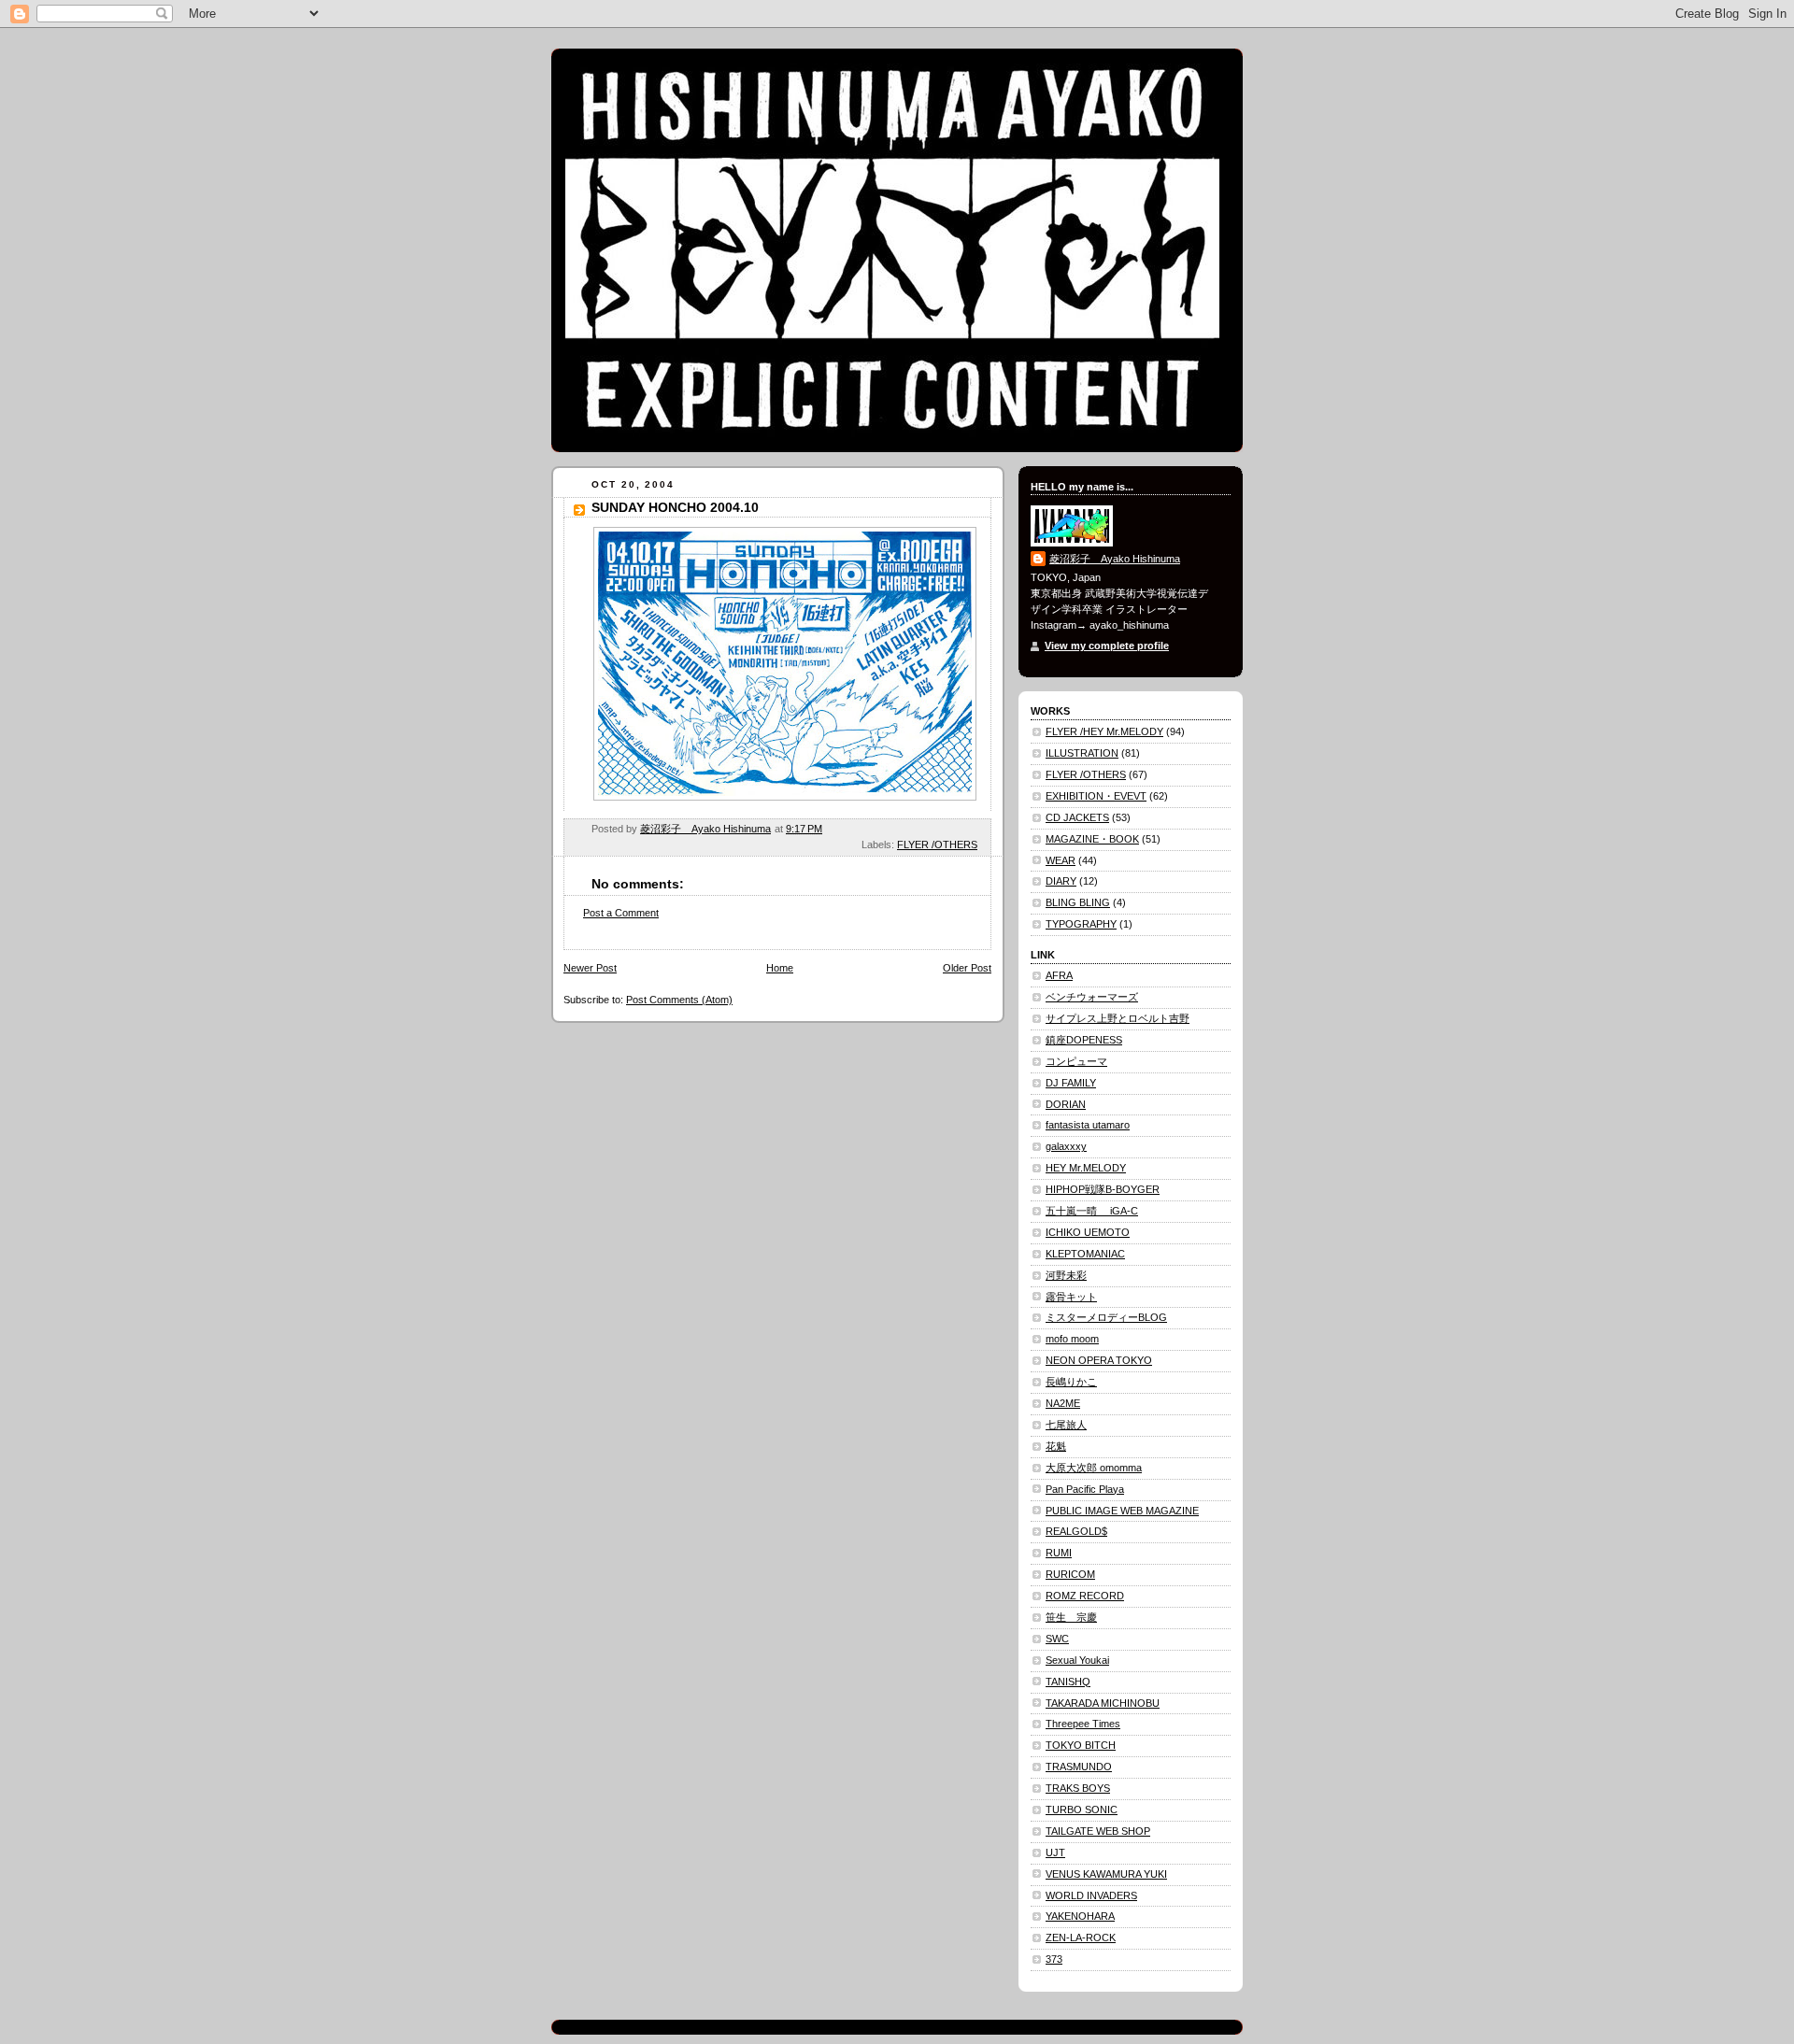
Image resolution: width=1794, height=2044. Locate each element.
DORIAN (1066, 1104)
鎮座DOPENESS (1084, 1040)
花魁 (1056, 1446)
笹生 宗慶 (1071, 1617)
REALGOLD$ (1076, 1531)
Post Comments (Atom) (679, 1000)
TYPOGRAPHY (1081, 924)
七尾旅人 (1066, 1425)
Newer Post (590, 968)
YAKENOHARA (1080, 1916)
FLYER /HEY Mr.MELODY (1104, 731)
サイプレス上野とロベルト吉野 (1118, 1018)
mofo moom (1072, 1339)
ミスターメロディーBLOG (1106, 1317)
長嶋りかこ (1071, 1382)
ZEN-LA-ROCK (1081, 1938)
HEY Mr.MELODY (1086, 1168)
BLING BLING (1078, 902)
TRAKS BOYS (1078, 1788)
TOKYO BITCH (1081, 1745)
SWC (1057, 1639)
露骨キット (1071, 1297)
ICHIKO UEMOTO (1088, 1232)
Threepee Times (1083, 1724)
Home (780, 968)
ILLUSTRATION (1082, 753)
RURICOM (1070, 1574)
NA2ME (1063, 1403)
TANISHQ (1068, 1682)
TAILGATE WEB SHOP (1098, 1831)
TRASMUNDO (1079, 1767)
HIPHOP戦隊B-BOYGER (1103, 1189)
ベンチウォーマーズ (1092, 997)
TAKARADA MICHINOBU (1103, 1703)
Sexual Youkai (1077, 1660)
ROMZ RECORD (1085, 1596)
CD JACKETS (1077, 817)
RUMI (1059, 1553)
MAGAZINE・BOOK (1092, 839)
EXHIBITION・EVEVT (1096, 796)
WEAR (1061, 860)
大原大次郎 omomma (1094, 1468)
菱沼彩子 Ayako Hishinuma (1115, 559)
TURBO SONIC (1082, 1810)
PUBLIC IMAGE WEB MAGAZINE (1122, 1511)
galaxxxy (1066, 1146)
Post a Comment (621, 913)
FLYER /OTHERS (937, 845)
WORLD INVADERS (1091, 1895)
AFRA (1059, 975)
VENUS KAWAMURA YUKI (1106, 1874)
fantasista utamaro (1088, 1125)
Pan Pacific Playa (1085, 1489)
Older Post (967, 968)
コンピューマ (1076, 1061)
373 (1054, 1959)
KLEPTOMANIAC (1085, 1254)
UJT (1055, 1852)
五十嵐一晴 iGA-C (1092, 1211)
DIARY (1061, 881)
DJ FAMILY (1071, 1083)
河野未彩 (1066, 1275)
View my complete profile (1107, 646)
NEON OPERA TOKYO (1099, 1360)
